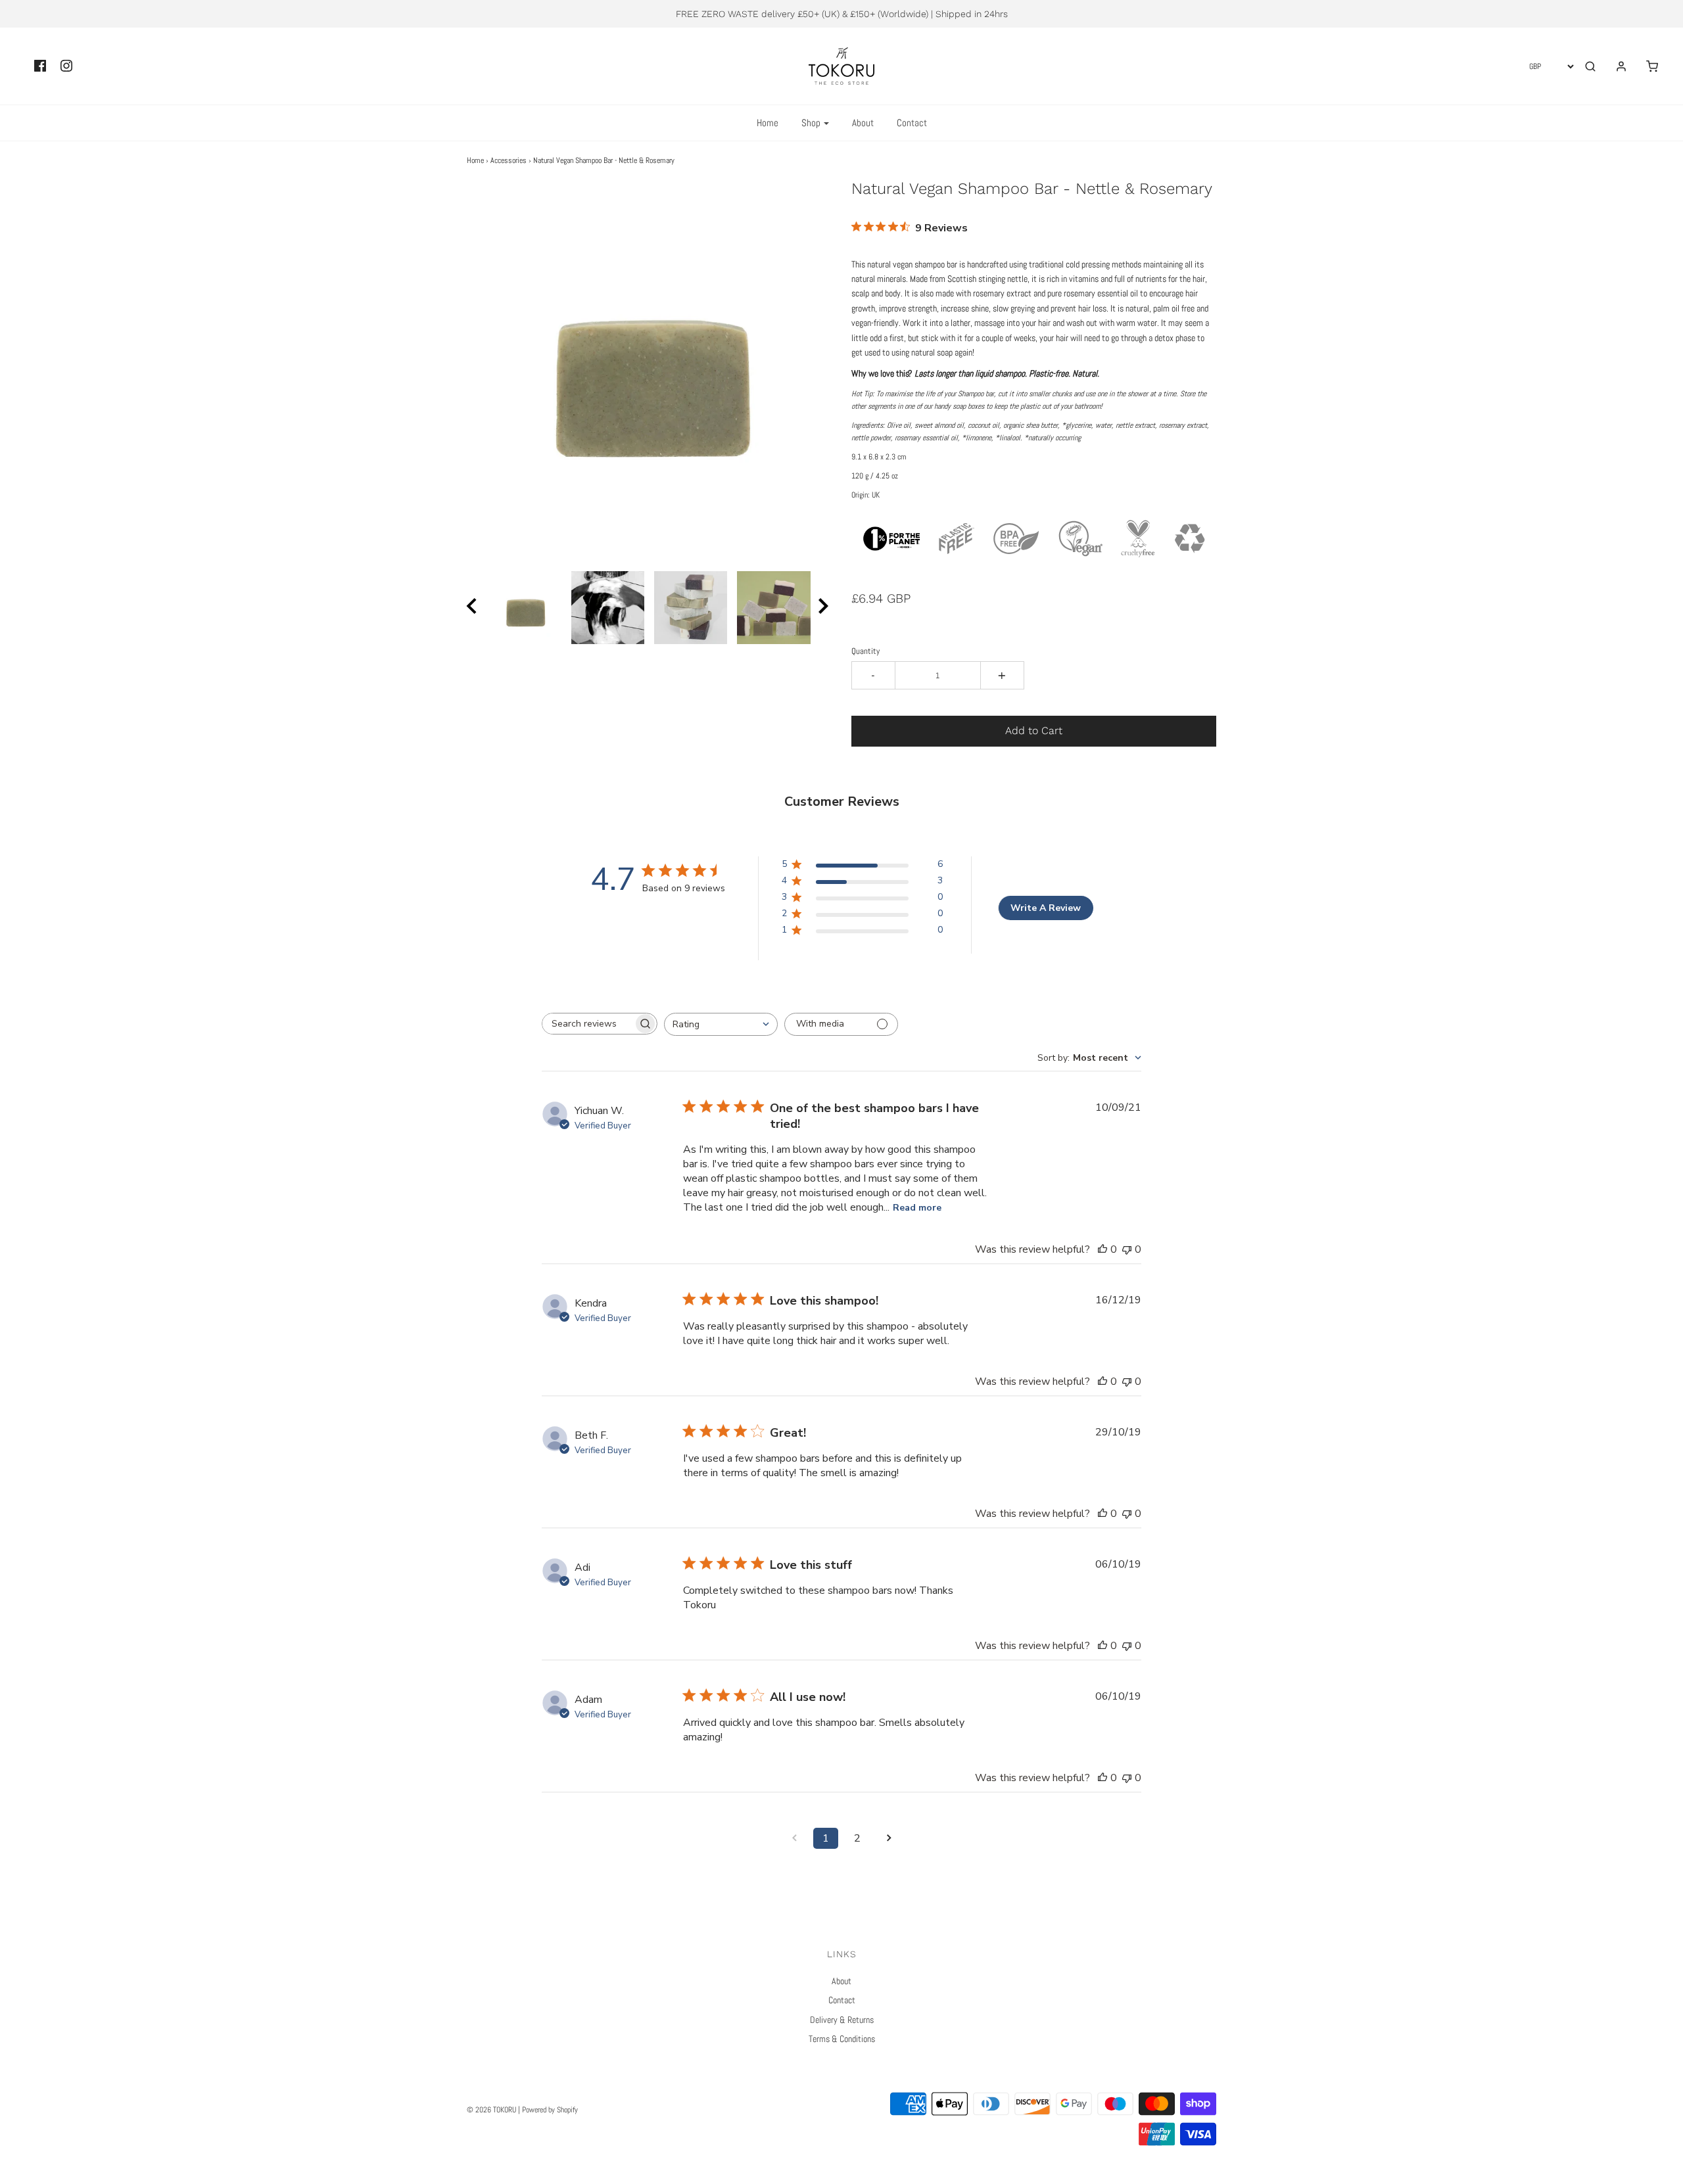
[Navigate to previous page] (794, 1838)
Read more (917, 1208)
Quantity (865, 651)
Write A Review (1046, 908)
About (863, 123)
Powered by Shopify (550, 2110)
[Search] (1590, 66)
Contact (912, 123)
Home (768, 123)
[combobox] (721, 1024)
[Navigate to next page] (889, 1838)
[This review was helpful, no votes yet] (1102, 1249)
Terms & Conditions (842, 2039)
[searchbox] (588, 1024)
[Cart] (1646, 66)
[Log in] (1615, 66)
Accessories (509, 160)
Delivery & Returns (842, 2020)
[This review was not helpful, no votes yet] (1127, 1249)
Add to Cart (1034, 731)
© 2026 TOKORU (491, 2110)
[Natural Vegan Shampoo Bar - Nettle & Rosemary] (525, 608)
